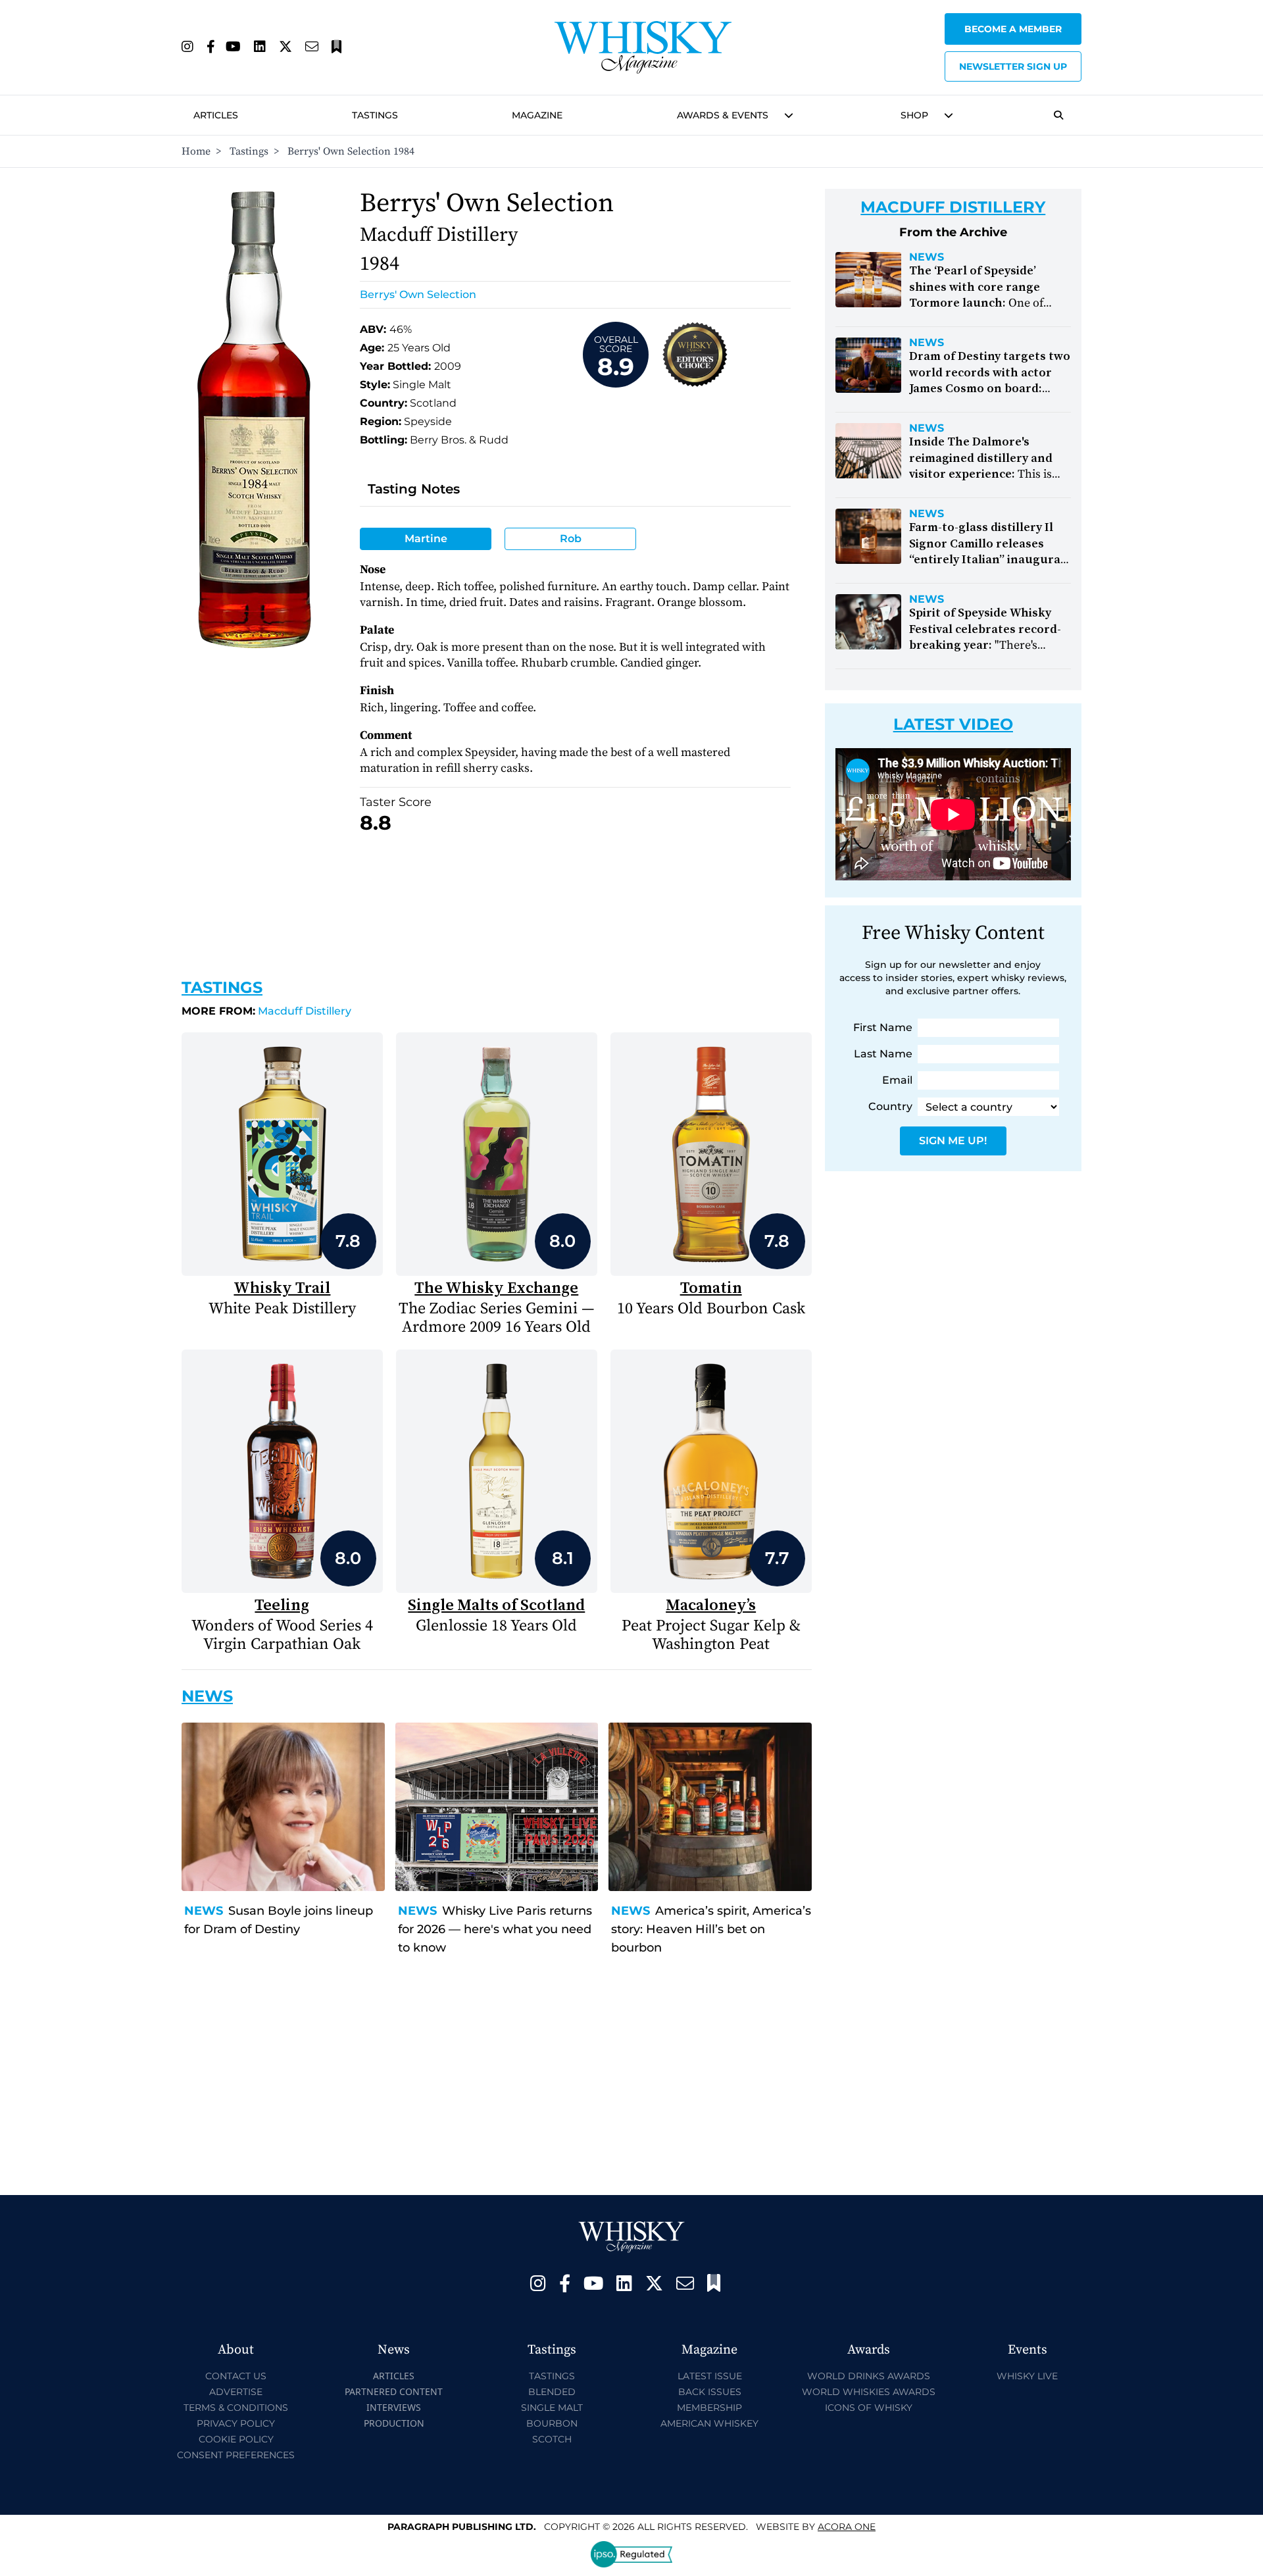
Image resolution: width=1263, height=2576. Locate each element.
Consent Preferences (236, 2455)
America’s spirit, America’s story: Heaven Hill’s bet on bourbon (711, 1929)
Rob (571, 539)
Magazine (537, 115)
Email (897, 1080)
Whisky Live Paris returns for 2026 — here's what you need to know (495, 1929)
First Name (883, 1027)
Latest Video (953, 724)
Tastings (375, 115)
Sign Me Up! (953, 1141)
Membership (709, 2408)
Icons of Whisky (869, 2408)
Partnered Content (394, 2391)
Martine (426, 539)
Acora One (847, 2527)
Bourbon (552, 2423)
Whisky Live (1027, 2376)
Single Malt (552, 2408)
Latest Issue (710, 2376)
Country (890, 1106)
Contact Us (236, 2376)
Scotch (552, 2439)
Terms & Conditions (236, 2408)
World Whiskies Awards (869, 2392)
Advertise (236, 2392)
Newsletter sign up (1013, 66)
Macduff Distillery (266, 1011)
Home (196, 151)
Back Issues (710, 2392)
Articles (216, 115)
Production (394, 2423)
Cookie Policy (236, 2439)
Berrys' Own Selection (418, 294)
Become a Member (1013, 29)
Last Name (883, 1054)
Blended (552, 2392)
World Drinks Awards (869, 2376)
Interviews (394, 2407)
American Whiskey (709, 2423)
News (204, 1911)
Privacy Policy (236, 2423)
